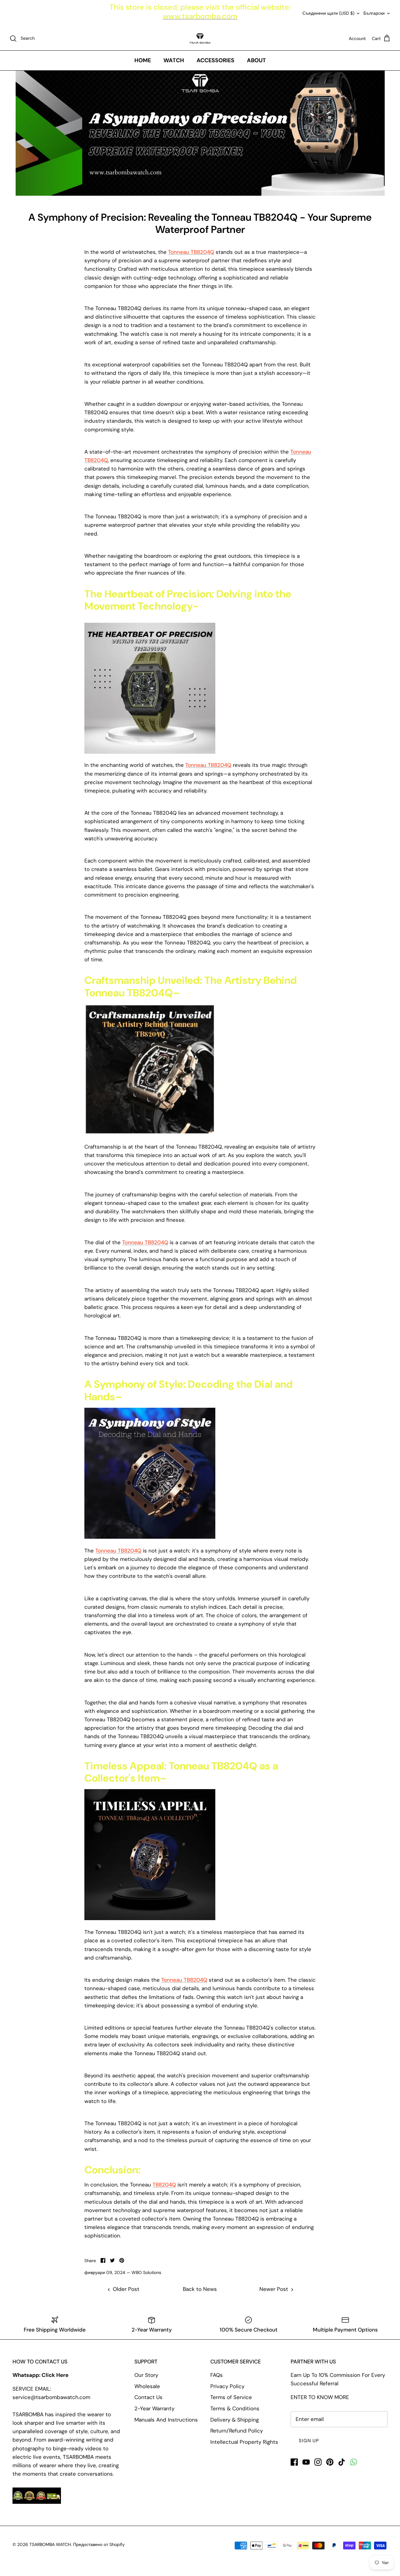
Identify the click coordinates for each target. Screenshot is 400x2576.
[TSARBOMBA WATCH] (200, 38)
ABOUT (256, 60)
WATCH (174, 60)
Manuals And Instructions (166, 2420)
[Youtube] (306, 2462)
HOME (143, 60)
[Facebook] (294, 2462)
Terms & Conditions (235, 2408)
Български (374, 13)
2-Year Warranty (154, 2408)
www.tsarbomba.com (200, 16)
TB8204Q (164, 2185)
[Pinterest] (330, 2462)
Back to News (200, 2289)
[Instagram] (318, 2462)
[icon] (354, 2462)
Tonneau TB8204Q (191, 252)
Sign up (309, 2441)
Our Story (146, 2375)
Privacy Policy (227, 2386)
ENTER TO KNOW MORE (320, 2397)
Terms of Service (231, 2397)
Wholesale (147, 2386)
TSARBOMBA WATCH (50, 2544)
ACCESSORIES (215, 60)
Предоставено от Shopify (99, 2544)
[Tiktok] (342, 2462)
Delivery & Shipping (235, 2420)
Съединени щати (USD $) (328, 13)
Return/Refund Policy (237, 2431)
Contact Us (148, 2397)
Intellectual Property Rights (244, 2442)
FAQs (217, 2375)
